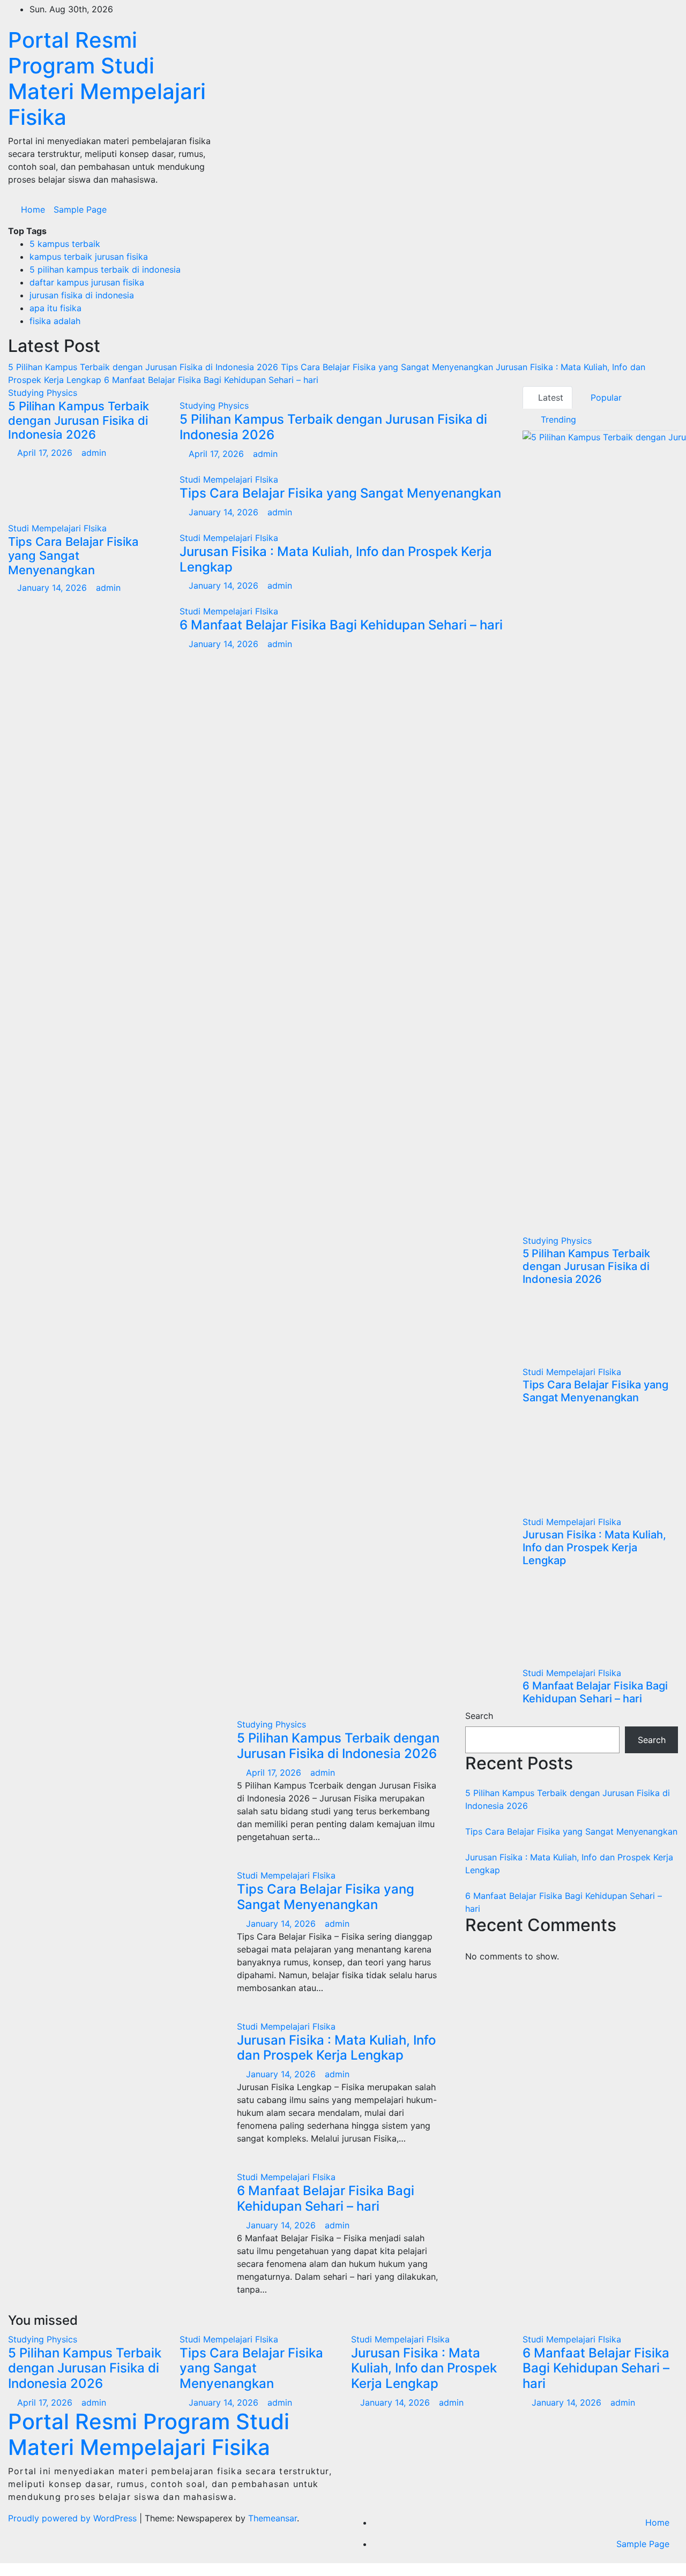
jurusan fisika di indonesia (82, 295)
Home (33, 209)
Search (479, 1716)
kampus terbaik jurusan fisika (89, 257)
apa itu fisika (55, 308)
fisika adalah (55, 321)
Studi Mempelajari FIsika (57, 528)
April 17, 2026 (46, 453)
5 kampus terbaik (65, 244)
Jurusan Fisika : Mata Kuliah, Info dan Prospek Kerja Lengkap (336, 559)
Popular (605, 397)
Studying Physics (43, 393)
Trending (557, 419)
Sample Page (80, 209)
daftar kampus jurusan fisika (87, 282)
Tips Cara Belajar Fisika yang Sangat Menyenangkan (73, 556)
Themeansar (273, 2518)
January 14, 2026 (53, 588)
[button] (647, 209)
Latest (551, 397)
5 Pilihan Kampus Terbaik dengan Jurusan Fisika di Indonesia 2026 (79, 420)
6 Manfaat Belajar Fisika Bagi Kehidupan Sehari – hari (341, 625)
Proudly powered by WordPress (74, 2518)
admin (94, 453)
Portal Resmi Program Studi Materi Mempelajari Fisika (107, 78)
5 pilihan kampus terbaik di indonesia (105, 269)
